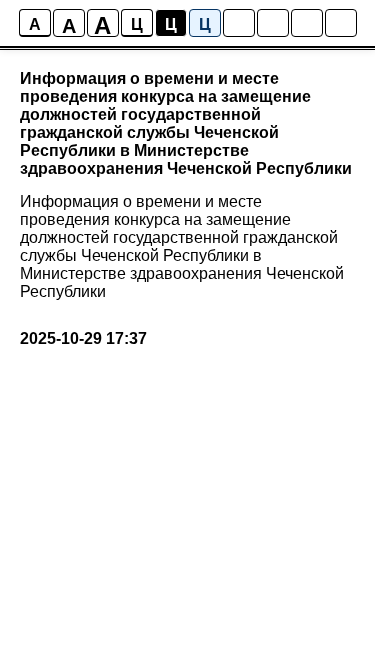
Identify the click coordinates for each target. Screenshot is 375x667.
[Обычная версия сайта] (341, 23)
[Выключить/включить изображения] (239, 23)
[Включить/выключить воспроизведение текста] (273, 23)
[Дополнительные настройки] (307, 23)
